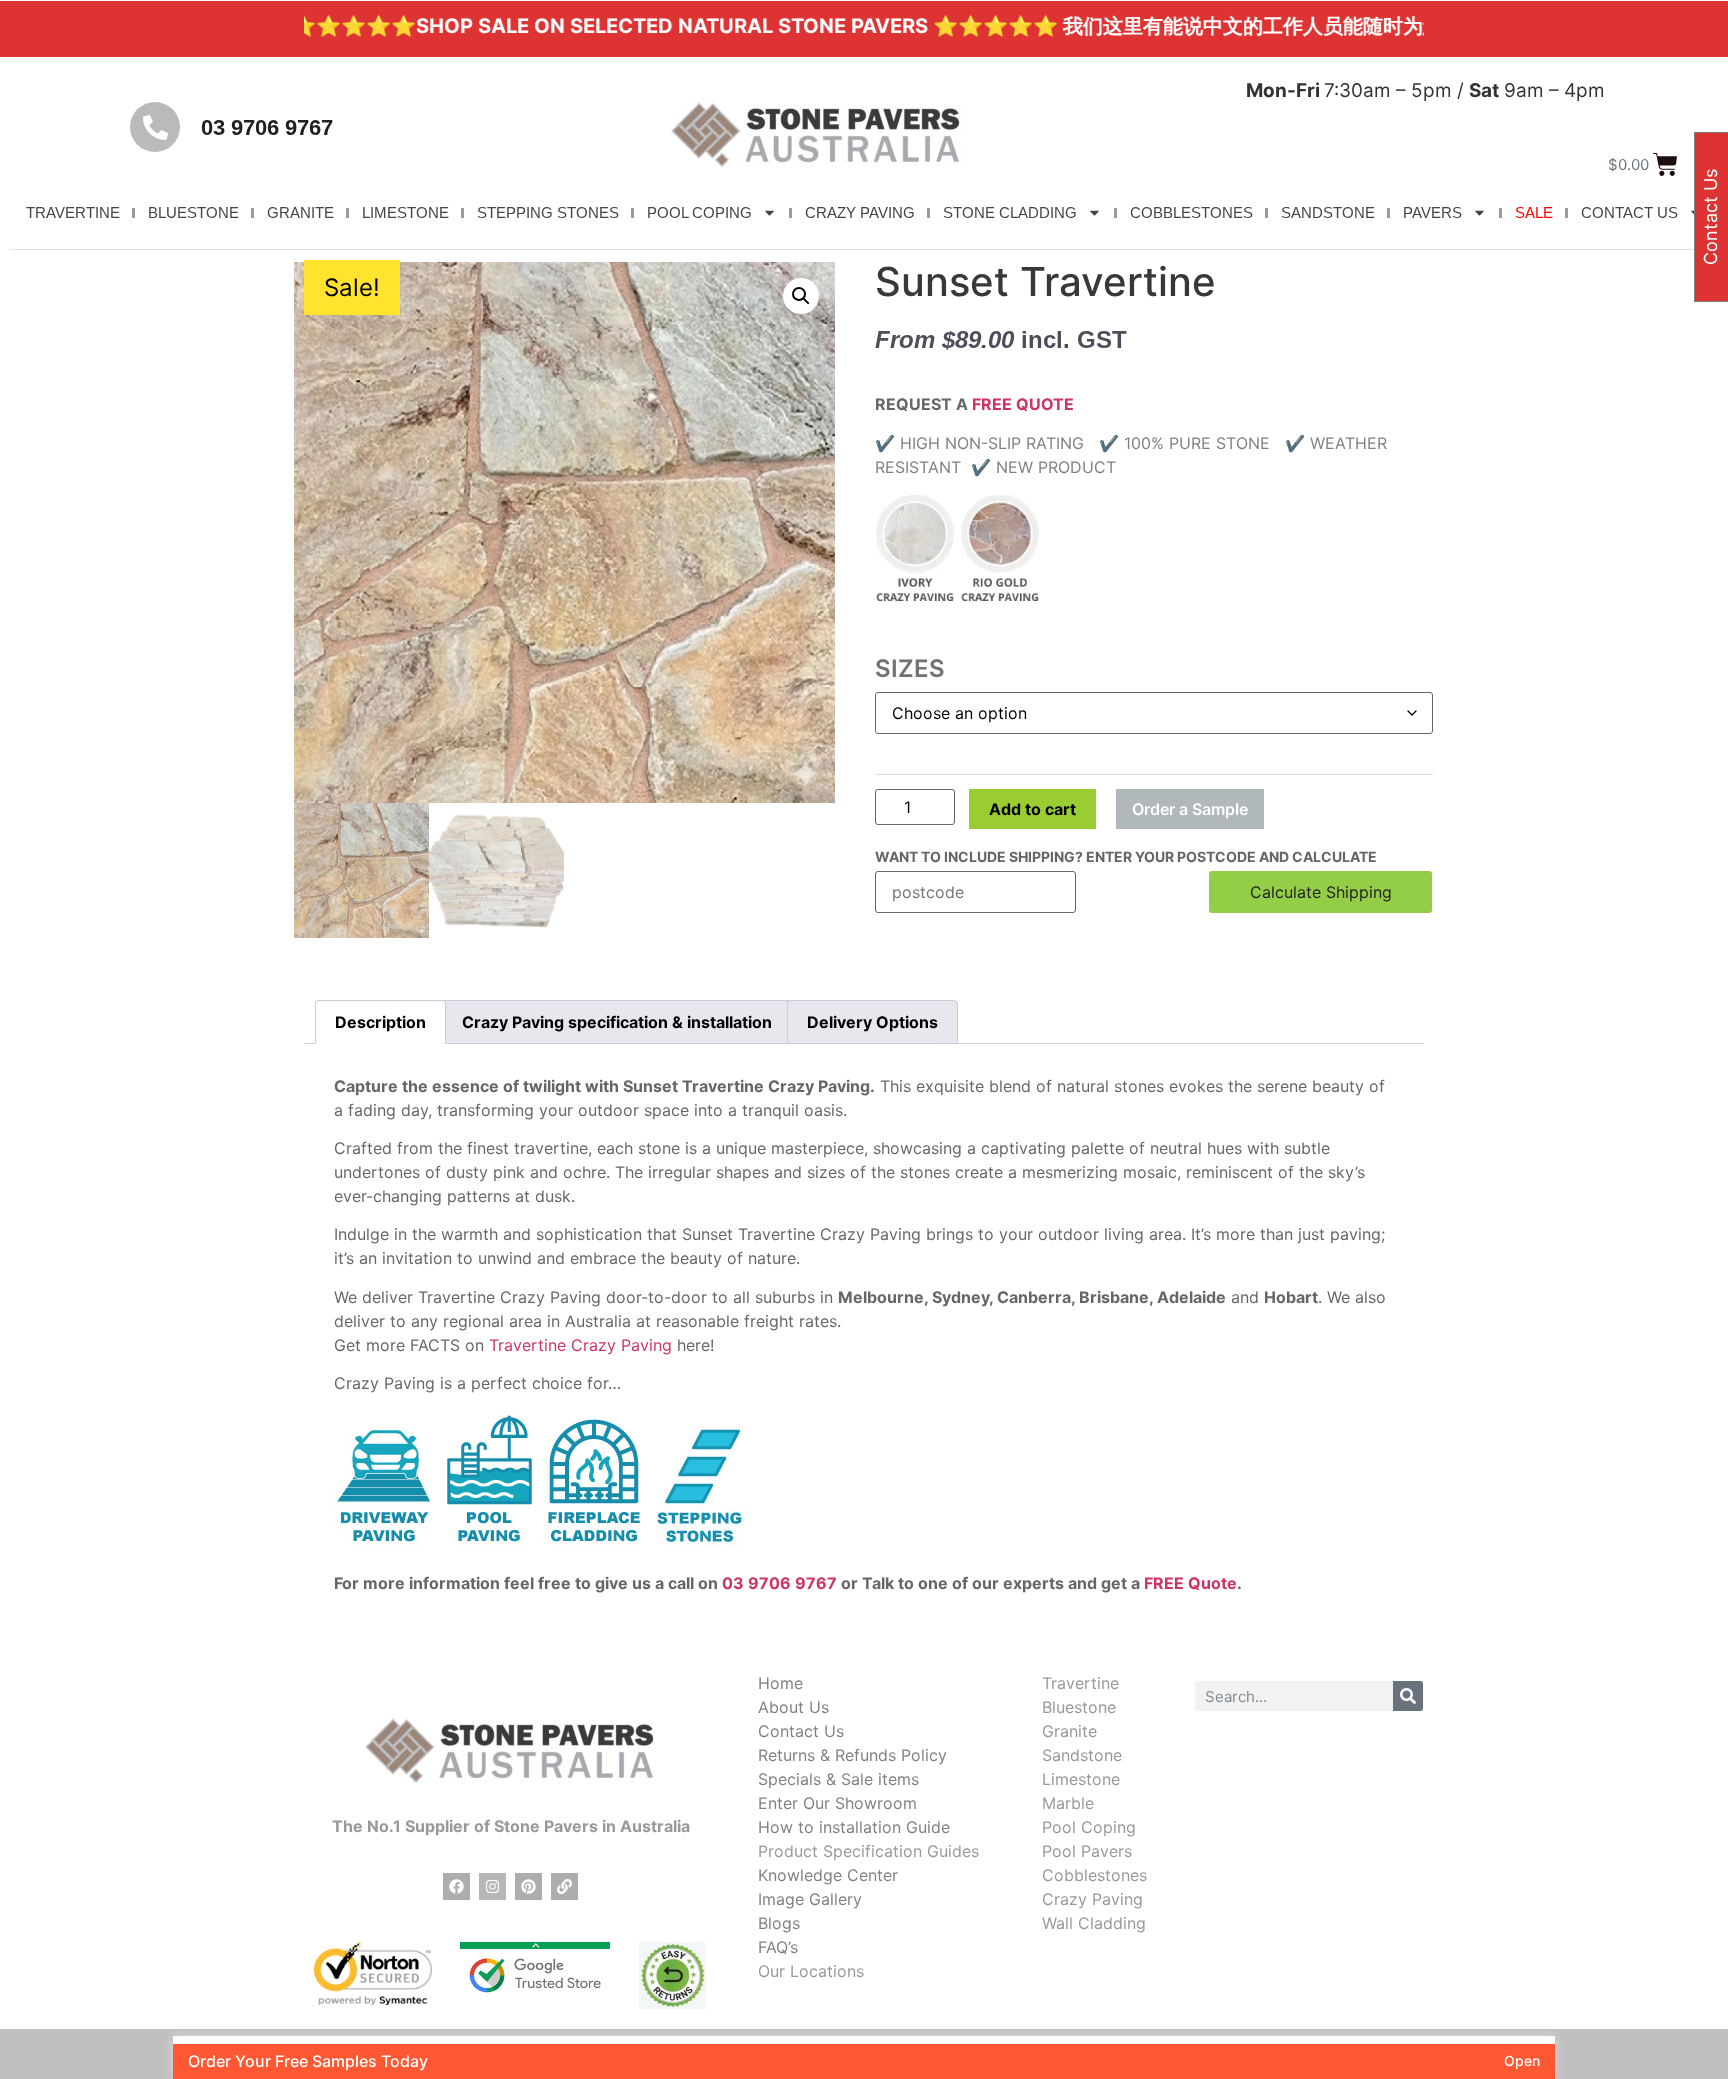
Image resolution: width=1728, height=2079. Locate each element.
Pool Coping (1089, 1827)
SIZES (910, 669)
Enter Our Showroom (837, 1803)
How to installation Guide (854, 1827)
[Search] (1408, 1696)
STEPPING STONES (548, 212)
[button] (801, 296)
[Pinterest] (528, 1886)
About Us (793, 1707)
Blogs (779, 1923)
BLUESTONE (193, 212)
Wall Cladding (1094, 1923)
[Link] (564, 1886)
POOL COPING (699, 212)
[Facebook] (456, 1886)
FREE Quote (1190, 1583)
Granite (1069, 1731)
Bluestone (1079, 1707)
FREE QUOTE (1023, 404)
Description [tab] (380, 1022)
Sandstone (1082, 1755)
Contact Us (801, 1731)
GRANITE (300, 212)
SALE (1534, 212)
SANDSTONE (1328, 212)
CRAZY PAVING (860, 212)
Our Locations (811, 1971)
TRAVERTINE (73, 212)
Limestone (1081, 1779)
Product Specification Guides (868, 1851)
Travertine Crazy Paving (580, 1345)
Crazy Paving (1092, 1899)
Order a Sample (1190, 809)
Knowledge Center (828, 1875)
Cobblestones (1094, 1875)
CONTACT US (1629, 212)
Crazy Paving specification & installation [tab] (617, 1022)
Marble (1068, 1803)
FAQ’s (778, 1947)
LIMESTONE (405, 212)
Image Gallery (810, 1899)
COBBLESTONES (1191, 212)
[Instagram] (492, 1886)
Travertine (1080, 1683)
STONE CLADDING (1010, 212)
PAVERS (1432, 212)
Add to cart (1032, 809)
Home (780, 1683)
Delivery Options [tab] (872, 1022)
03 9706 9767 (267, 127)
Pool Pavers (1087, 1851)
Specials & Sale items (838, 1779)
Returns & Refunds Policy (852, 1755)
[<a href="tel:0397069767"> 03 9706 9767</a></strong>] (155, 127)
